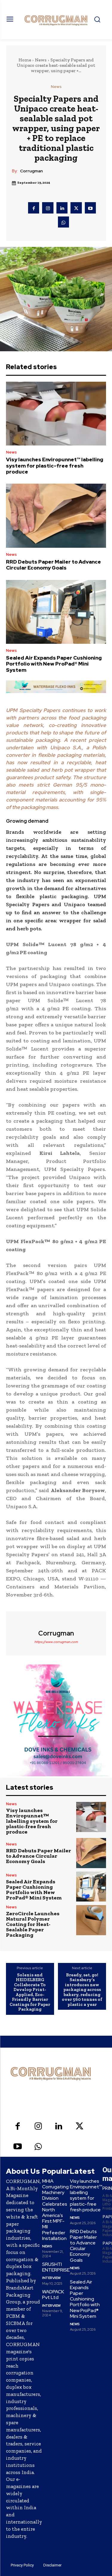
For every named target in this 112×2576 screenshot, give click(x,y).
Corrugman (31, 171)
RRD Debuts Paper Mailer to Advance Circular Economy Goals (53, 565)
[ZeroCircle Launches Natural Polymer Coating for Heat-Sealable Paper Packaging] (91, 1920)
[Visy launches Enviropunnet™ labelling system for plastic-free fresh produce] (56, 414)
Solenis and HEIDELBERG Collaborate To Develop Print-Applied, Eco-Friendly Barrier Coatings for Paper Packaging (30, 1992)
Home (25, 60)
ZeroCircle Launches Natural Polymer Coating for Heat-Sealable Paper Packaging (33, 1924)
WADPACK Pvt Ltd (53, 2295)
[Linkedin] (62, 208)
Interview (51, 2278)
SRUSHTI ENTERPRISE (56, 2267)
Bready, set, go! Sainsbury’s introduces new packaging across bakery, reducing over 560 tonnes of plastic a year (82, 1990)
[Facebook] (34, 208)
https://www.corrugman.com (56, 1642)
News (41, 60)
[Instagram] (48, 208)
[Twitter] (76, 208)
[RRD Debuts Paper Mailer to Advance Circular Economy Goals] (56, 516)
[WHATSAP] (64, 222)
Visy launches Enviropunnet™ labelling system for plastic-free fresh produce (55, 466)
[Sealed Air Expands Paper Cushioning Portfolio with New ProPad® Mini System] (56, 612)
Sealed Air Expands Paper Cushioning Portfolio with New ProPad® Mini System (54, 664)
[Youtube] (90, 208)
